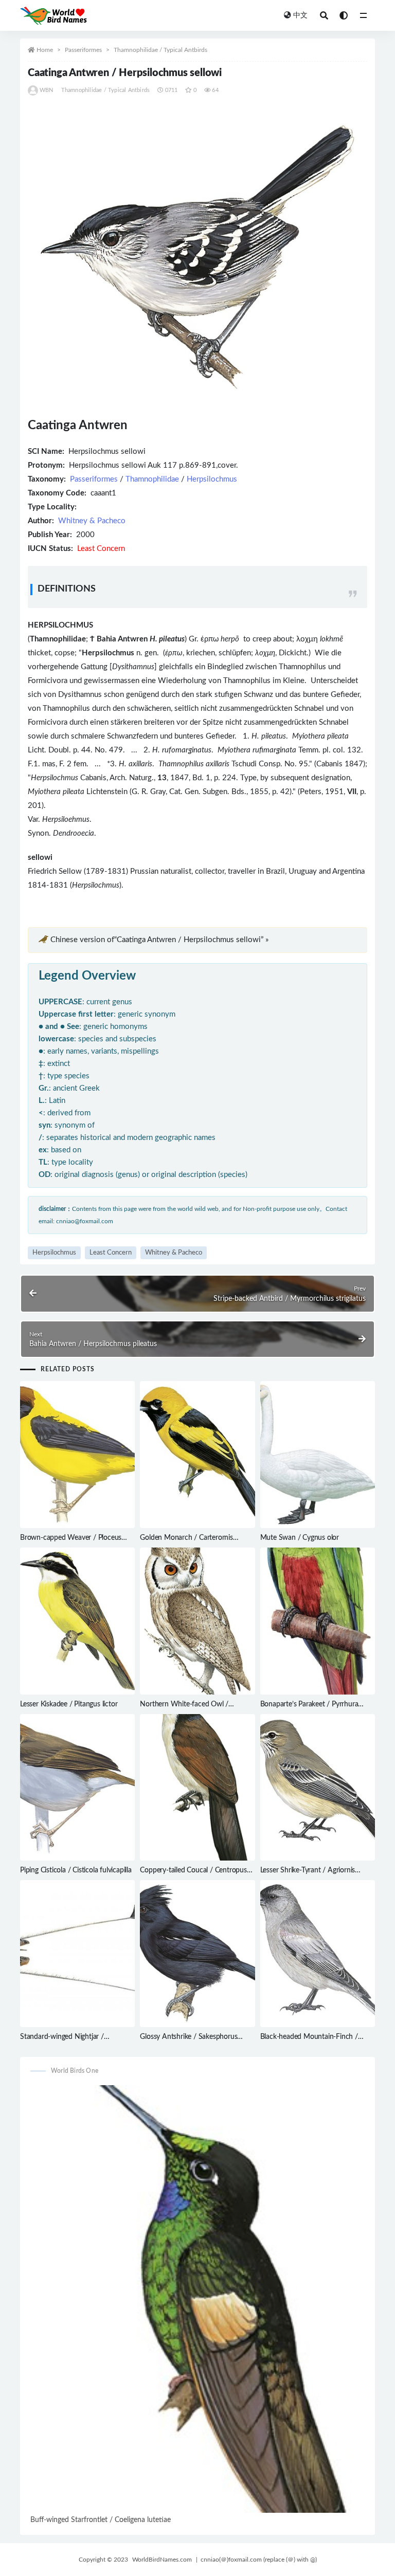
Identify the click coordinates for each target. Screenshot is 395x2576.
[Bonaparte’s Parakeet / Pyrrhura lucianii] (318, 1621)
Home (45, 50)
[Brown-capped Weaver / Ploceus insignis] (77, 1455)
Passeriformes (83, 50)
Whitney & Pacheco (92, 521)
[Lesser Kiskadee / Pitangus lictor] (77, 1621)
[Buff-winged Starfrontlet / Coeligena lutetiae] (197, 2299)
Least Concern (111, 1253)
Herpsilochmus (212, 479)
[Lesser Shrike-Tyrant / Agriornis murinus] (318, 1788)
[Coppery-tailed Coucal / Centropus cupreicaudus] (197, 1788)
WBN (47, 90)
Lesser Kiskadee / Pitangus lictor (69, 1704)
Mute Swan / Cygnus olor (300, 1538)
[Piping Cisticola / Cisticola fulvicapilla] (77, 1788)
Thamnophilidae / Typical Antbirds (160, 50)
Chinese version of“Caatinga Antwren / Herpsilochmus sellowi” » (159, 940)
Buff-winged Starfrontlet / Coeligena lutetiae (101, 2520)
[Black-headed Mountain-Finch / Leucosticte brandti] (318, 1954)
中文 (300, 15)
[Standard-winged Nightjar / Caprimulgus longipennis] (77, 1954)
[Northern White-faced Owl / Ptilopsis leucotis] (197, 1621)
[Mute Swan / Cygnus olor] (318, 1455)
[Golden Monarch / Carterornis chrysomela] (197, 1455)
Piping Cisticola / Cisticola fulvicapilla (76, 1870)
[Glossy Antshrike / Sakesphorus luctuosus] (197, 1954)
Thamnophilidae (152, 479)
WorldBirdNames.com (162, 2560)
